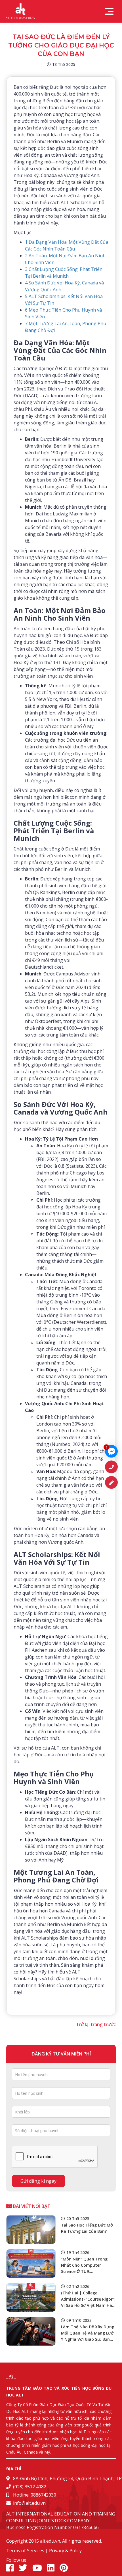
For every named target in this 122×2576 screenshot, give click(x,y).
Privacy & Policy (65, 2551)
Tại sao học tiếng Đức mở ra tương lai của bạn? (87, 2228)
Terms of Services (25, 2551)
